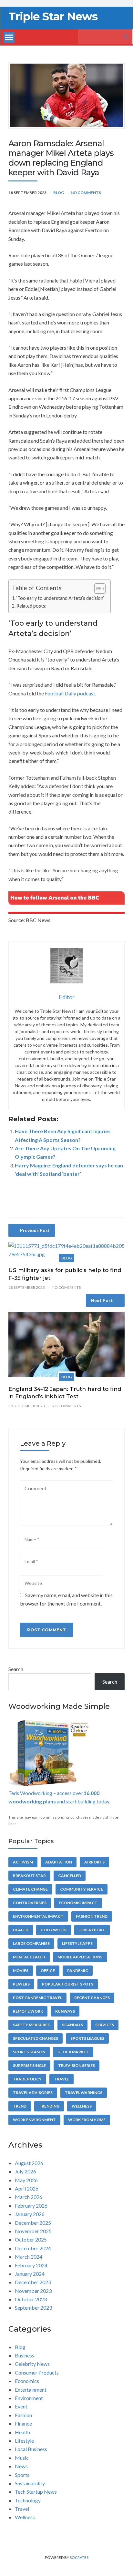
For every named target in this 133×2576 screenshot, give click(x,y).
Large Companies (31, 1943)
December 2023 (33, 2282)
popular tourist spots (68, 1984)
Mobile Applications (80, 1957)
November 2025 (33, 2231)
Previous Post (35, 1230)
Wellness (82, 2106)
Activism (23, 1862)
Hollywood (54, 1930)
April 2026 (27, 2188)
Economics (27, 2381)
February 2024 (31, 2265)
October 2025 (31, 2239)
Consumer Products (37, 2372)
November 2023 (33, 2291)
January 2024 (30, 2274)
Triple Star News (53, 16)
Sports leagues (87, 2038)
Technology (28, 2500)
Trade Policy (27, 2079)
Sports (22, 2475)
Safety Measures (31, 2025)
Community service (82, 1889)
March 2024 (29, 2257)
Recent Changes (92, 1998)
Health (21, 1930)
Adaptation (59, 1862)
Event (21, 2406)
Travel (61, 2079)
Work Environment (34, 2120)
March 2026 (29, 2197)
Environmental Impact (38, 1916)
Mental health (29, 1957)
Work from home (87, 2120)
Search (16, 1669)
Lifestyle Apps (77, 1943)
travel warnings (84, 2093)
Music (22, 2458)
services (105, 2025)
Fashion (23, 2415)
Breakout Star (29, 1876)
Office (48, 1970)
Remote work (28, 2011)
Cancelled (70, 1876)
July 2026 (26, 2171)
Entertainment (31, 2390)
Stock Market (73, 2052)
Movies (21, 1970)
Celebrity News (32, 2364)
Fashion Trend (92, 1916)
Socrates (79, 2557)
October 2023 (31, 2299)
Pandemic (78, 1970)
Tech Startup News (36, 2492)
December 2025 (33, 2223)
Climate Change (30, 1889)
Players (21, 1984)
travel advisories (33, 2093)
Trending (49, 2106)
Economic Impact (78, 1903)
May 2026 (26, 2180)
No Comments (86, 193)
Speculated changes (36, 2038)
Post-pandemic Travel (37, 1998)
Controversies (30, 1903)
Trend (20, 2106)
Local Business (31, 2449)
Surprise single (29, 2065)
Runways (65, 2011)
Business (25, 2355)
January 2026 (30, 2214)
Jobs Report (92, 1930)
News (21, 2466)
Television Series (77, 2065)
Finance (23, 2423)
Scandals (72, 2025)
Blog (59, 193)
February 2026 (31, 2206)
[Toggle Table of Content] (97, 589)
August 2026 (29, 2163)
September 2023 (33, 2308)
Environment (29, 2398)
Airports (94, 1862)
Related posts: (31, 606)
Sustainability (30, 2483)
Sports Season (29, 2052)
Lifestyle (24, 2441)
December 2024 (33, 2248)
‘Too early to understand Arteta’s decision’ (60, 598)
